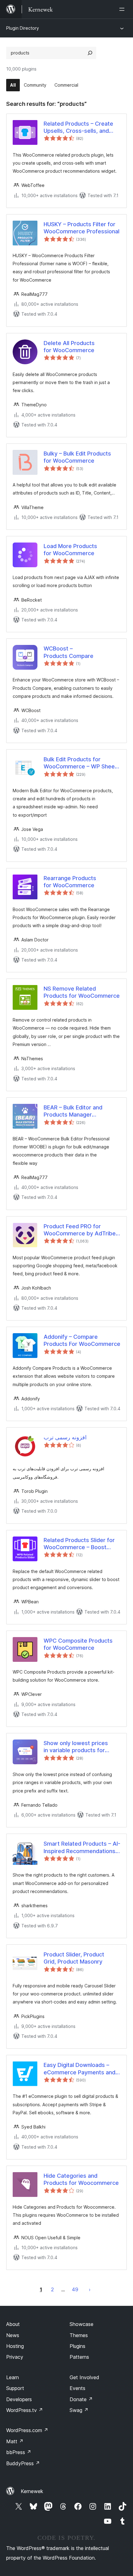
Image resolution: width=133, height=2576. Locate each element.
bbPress (19, 2452)
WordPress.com (27, 2430)
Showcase (82, 2324)
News (13, 2335)
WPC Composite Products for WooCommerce (78, 1644)
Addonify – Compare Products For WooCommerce (82, 1340)
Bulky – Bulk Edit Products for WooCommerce (77, 457)
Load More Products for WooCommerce (70, 550)
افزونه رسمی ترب (65, 1437)
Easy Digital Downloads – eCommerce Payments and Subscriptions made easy (79, 2069)
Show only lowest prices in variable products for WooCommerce (76, 1747)
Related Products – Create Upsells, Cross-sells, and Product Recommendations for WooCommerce (79, 128)
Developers (19, 2399)
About (13, 2324)
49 (75, 2289)
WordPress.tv (25, 2410)
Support (15, 2388)
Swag (79, 2410)
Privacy (15, 2357)
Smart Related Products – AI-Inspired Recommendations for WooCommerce (82, 1848)
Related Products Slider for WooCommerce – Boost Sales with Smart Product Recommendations (79, 1544)
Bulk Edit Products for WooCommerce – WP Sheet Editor (80, 763)
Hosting (15, 2346)
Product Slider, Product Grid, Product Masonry (74, 1958)
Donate (81, 2399)
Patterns (79, 2357)
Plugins (77, 2346)
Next (90, 2289)
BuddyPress (23, 2463)
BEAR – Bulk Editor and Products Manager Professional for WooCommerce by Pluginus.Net (73, 1111)
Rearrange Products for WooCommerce (70, 882)
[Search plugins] (90, 53)
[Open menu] (123, 9)
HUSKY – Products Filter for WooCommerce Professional (82, 228)
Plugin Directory (23, 28)
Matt (15, 2441)
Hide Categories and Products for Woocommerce (81, 2179)
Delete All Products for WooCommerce (69, 347)
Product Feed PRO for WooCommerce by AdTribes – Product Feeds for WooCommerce (81, 1230)
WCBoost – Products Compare (69, 652)
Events (77, 2388)
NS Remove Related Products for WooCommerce (82, 992)
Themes (79, 2335)
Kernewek (32, 2491)
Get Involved (84, 2377)
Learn (13, 2377)
